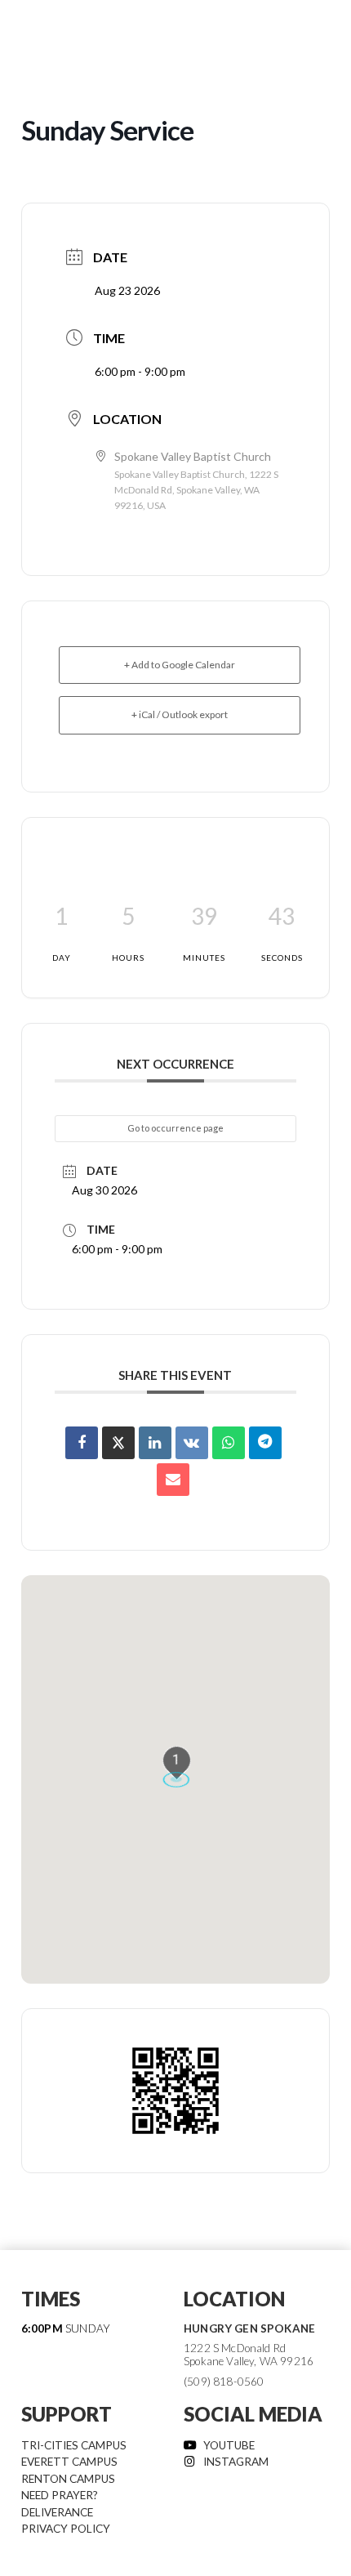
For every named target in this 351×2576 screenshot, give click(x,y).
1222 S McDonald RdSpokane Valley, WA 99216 (249, 2355)
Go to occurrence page (175, 1128)
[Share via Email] (173, 1480)
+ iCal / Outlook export (180, 714)
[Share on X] (118, 1443)
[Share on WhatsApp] (229, 1443)
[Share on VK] (192, 1443)
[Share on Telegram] (265, 1443)
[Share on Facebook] (82, 1443)
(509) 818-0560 (224, 2382)
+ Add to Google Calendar (180, 665)
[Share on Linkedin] (155, 1443)
